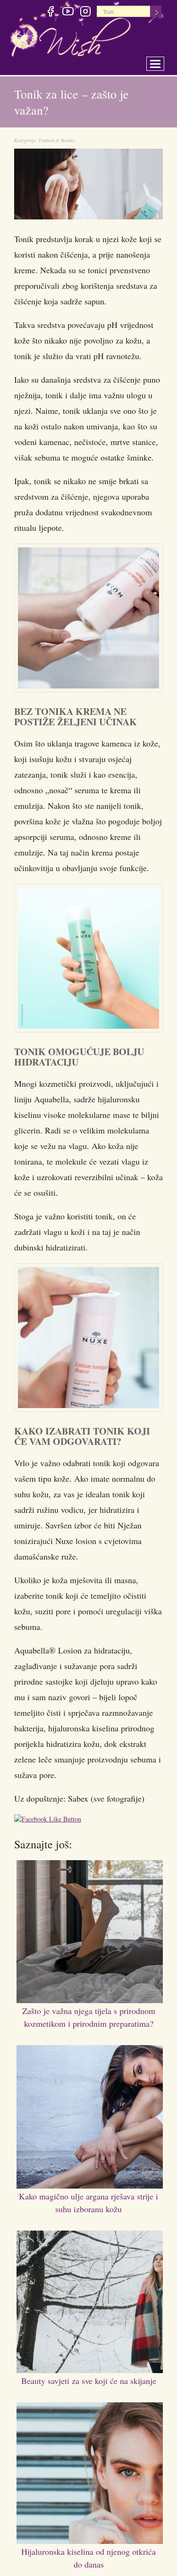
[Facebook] (50, 13)
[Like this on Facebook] (50, 1821)
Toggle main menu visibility (162, 61)
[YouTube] (68, 13)
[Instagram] (85, 13)
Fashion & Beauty (57, 140)
